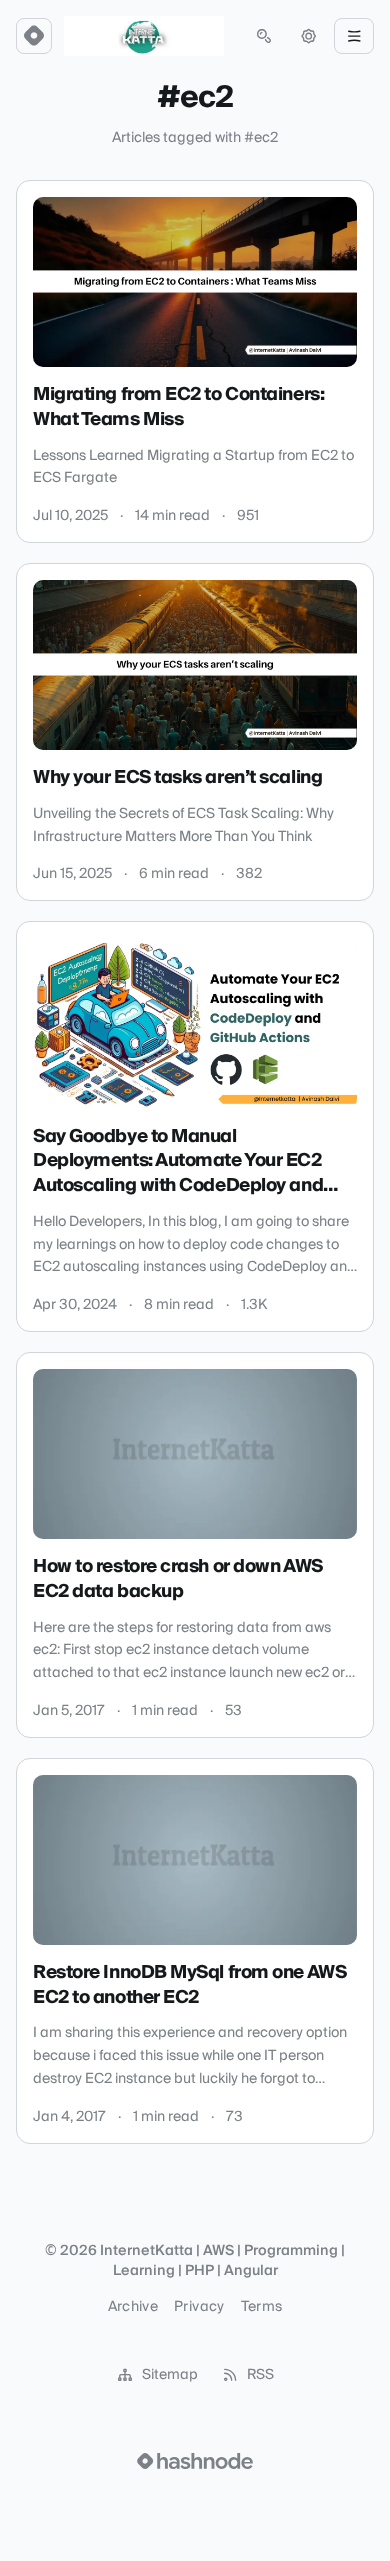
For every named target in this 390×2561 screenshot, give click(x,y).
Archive (133, 2307)
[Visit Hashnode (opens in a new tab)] (195, 2461)
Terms (262, 2307)
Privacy (199, 2307)
